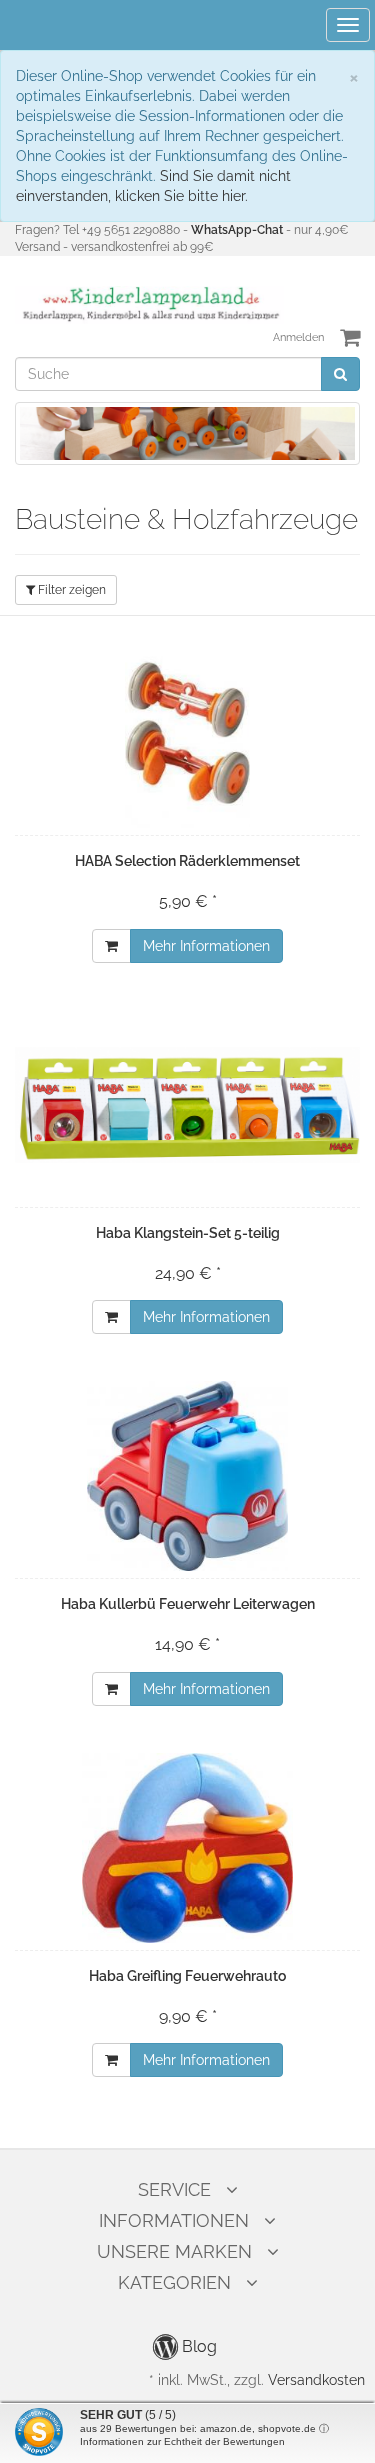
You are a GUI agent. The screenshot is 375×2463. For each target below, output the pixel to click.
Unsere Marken (174, 2251)
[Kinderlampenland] (149, 304)
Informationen (174, 2220)
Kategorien (174, 2282)
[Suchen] (340, 374)
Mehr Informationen (206, 946)
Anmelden (298, 337)
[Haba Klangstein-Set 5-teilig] (187, 1105)
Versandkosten (316, 2380)
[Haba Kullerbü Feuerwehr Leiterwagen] (187, 1476)
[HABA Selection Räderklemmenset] (187, 733)
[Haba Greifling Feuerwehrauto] (187, 1848)
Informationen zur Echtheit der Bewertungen (182, 2441)
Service (174, 2189)
